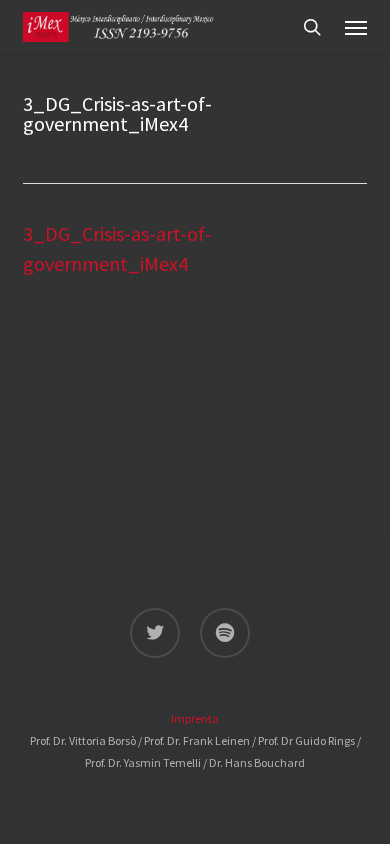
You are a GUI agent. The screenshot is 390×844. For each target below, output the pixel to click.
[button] (356, 27)
